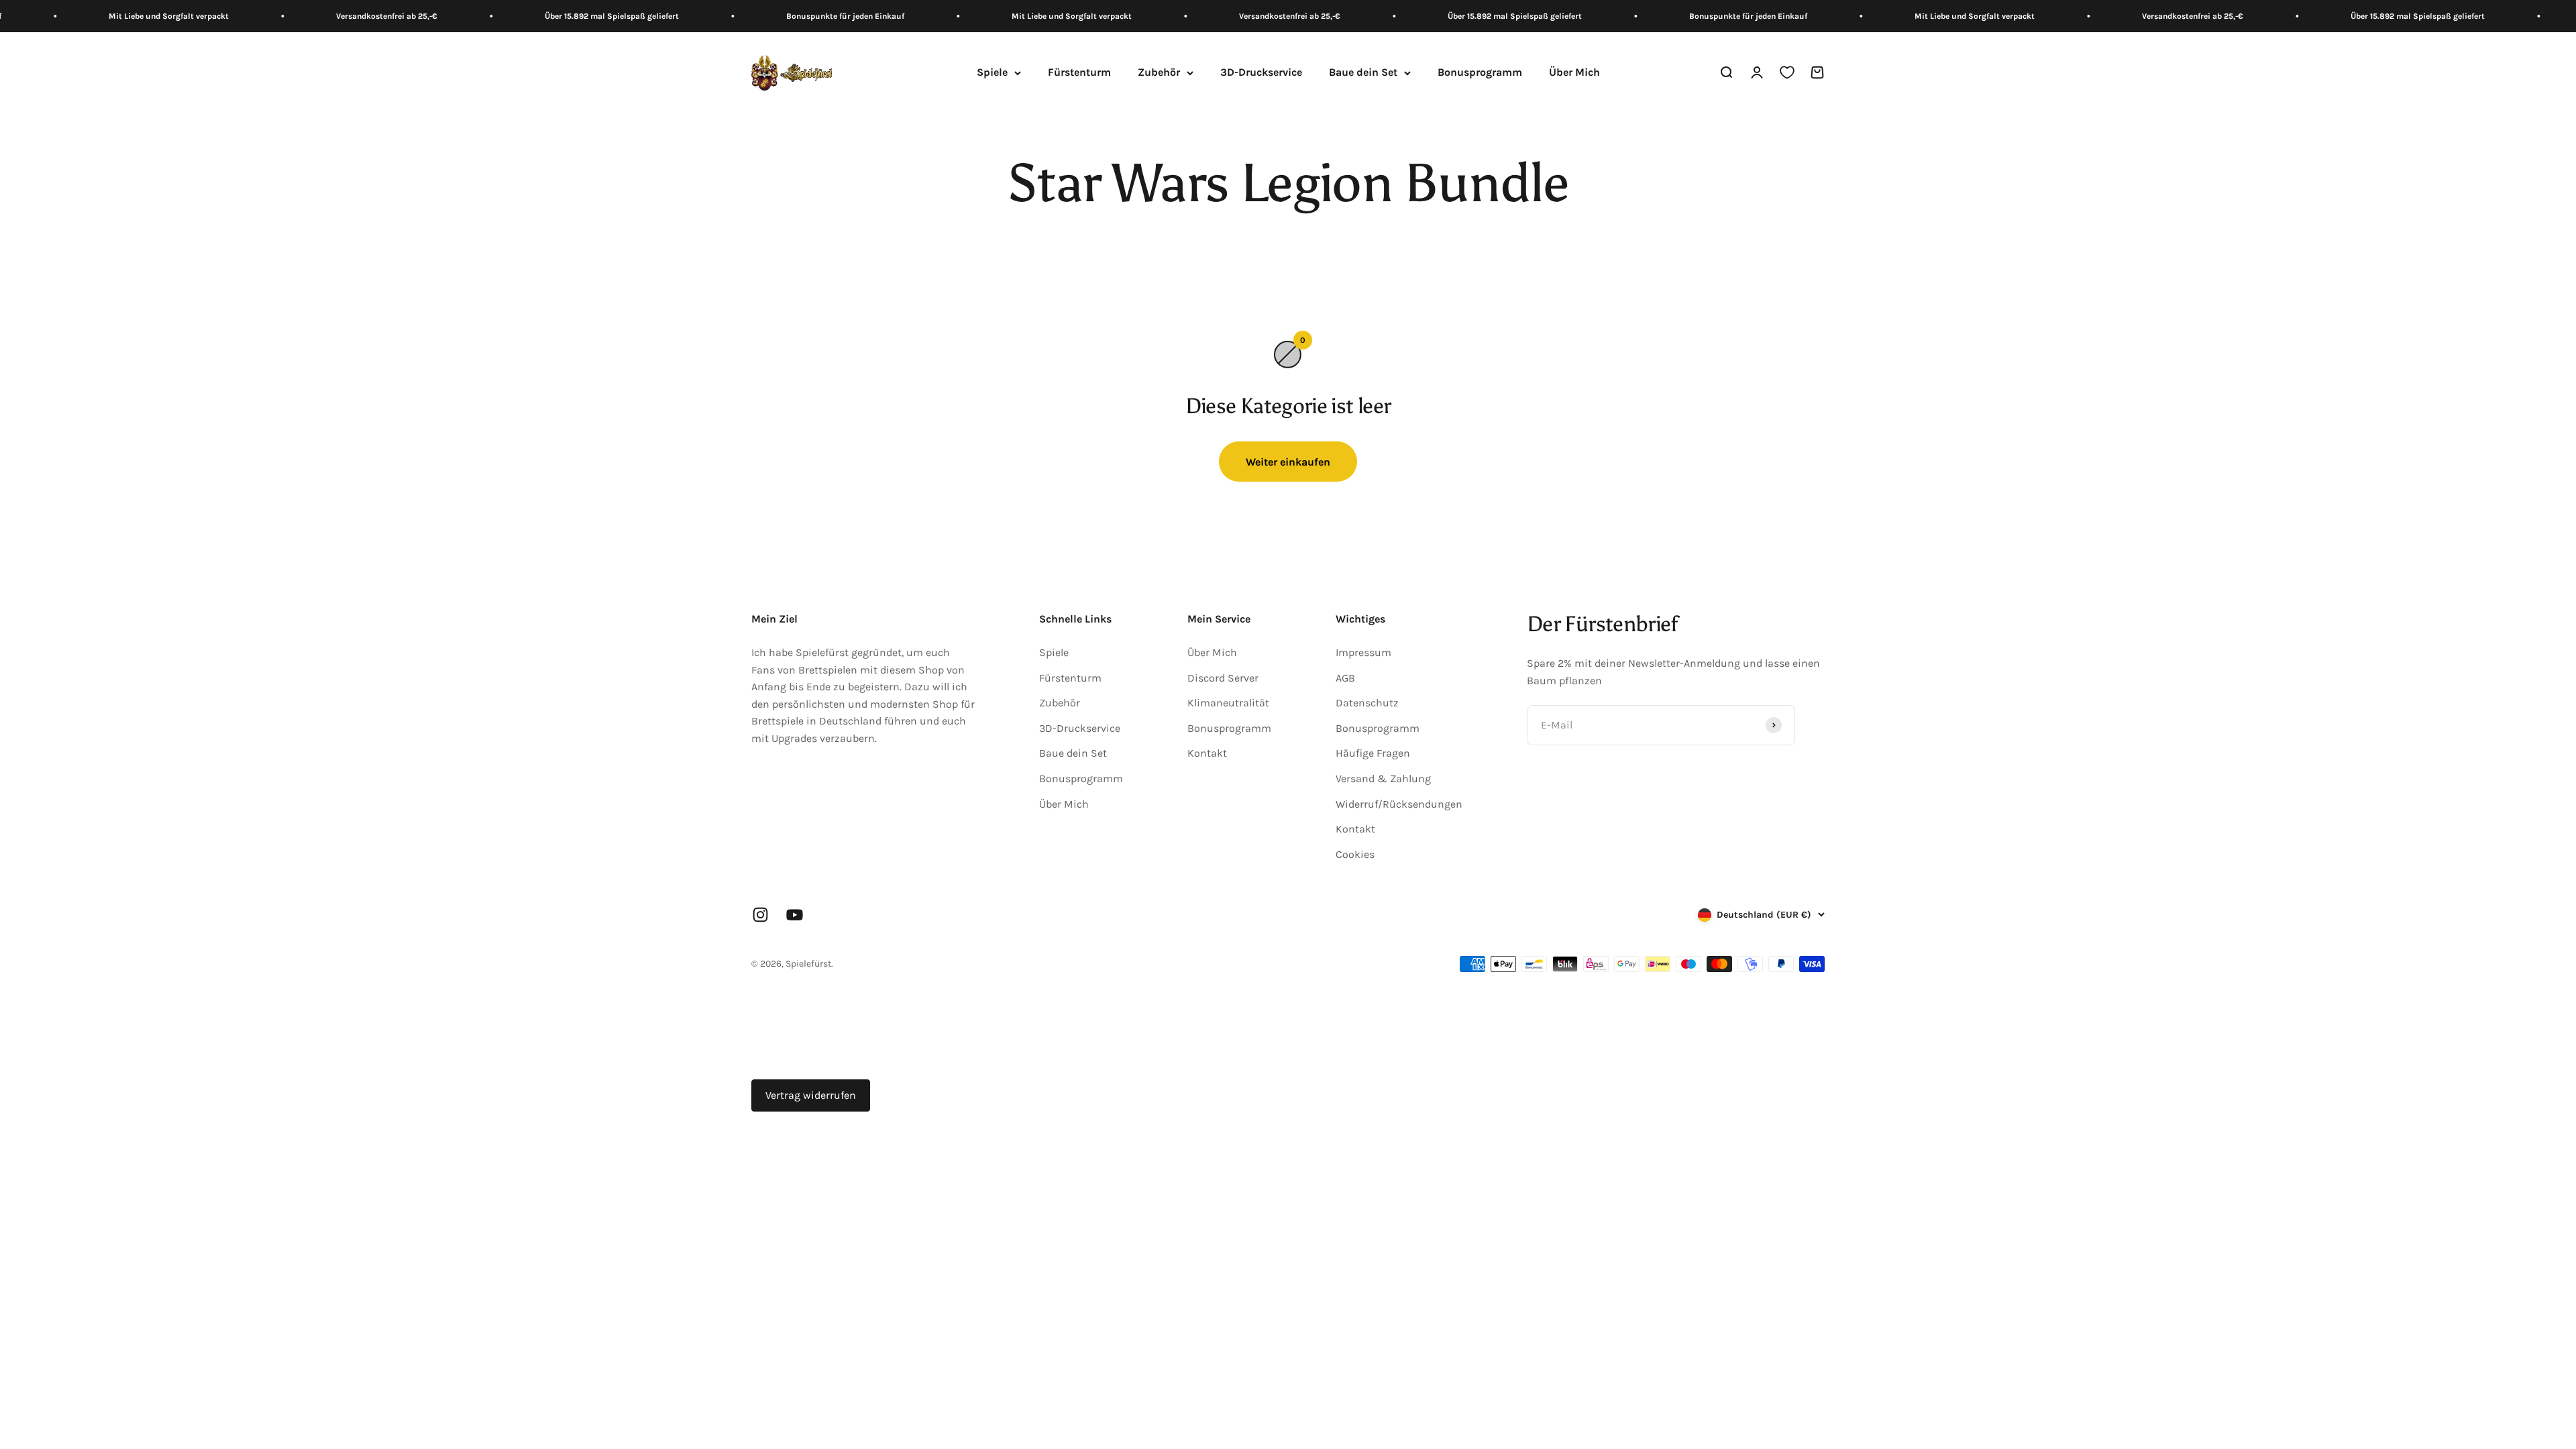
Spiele (992, 73)
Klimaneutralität (1228, 703)
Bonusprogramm (1480, 73)
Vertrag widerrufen (811, 1095)
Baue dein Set (1363, 73)
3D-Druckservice (1261, 73)
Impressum (1363, 652)
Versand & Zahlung (1383, 779)
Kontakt (1207, 753)
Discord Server (1223, 678)
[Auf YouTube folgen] (795, 915)
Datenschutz (1367, 703)
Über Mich (1574, 73)
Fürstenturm (1079, 73)
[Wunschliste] (1787, 73)
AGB (1345, 678)
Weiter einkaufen (1288, 462)
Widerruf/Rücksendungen (1399, 804)
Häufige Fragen (1373, 753)
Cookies (1355, 854)
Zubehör (1159, 73)
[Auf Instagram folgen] (760, 915)
